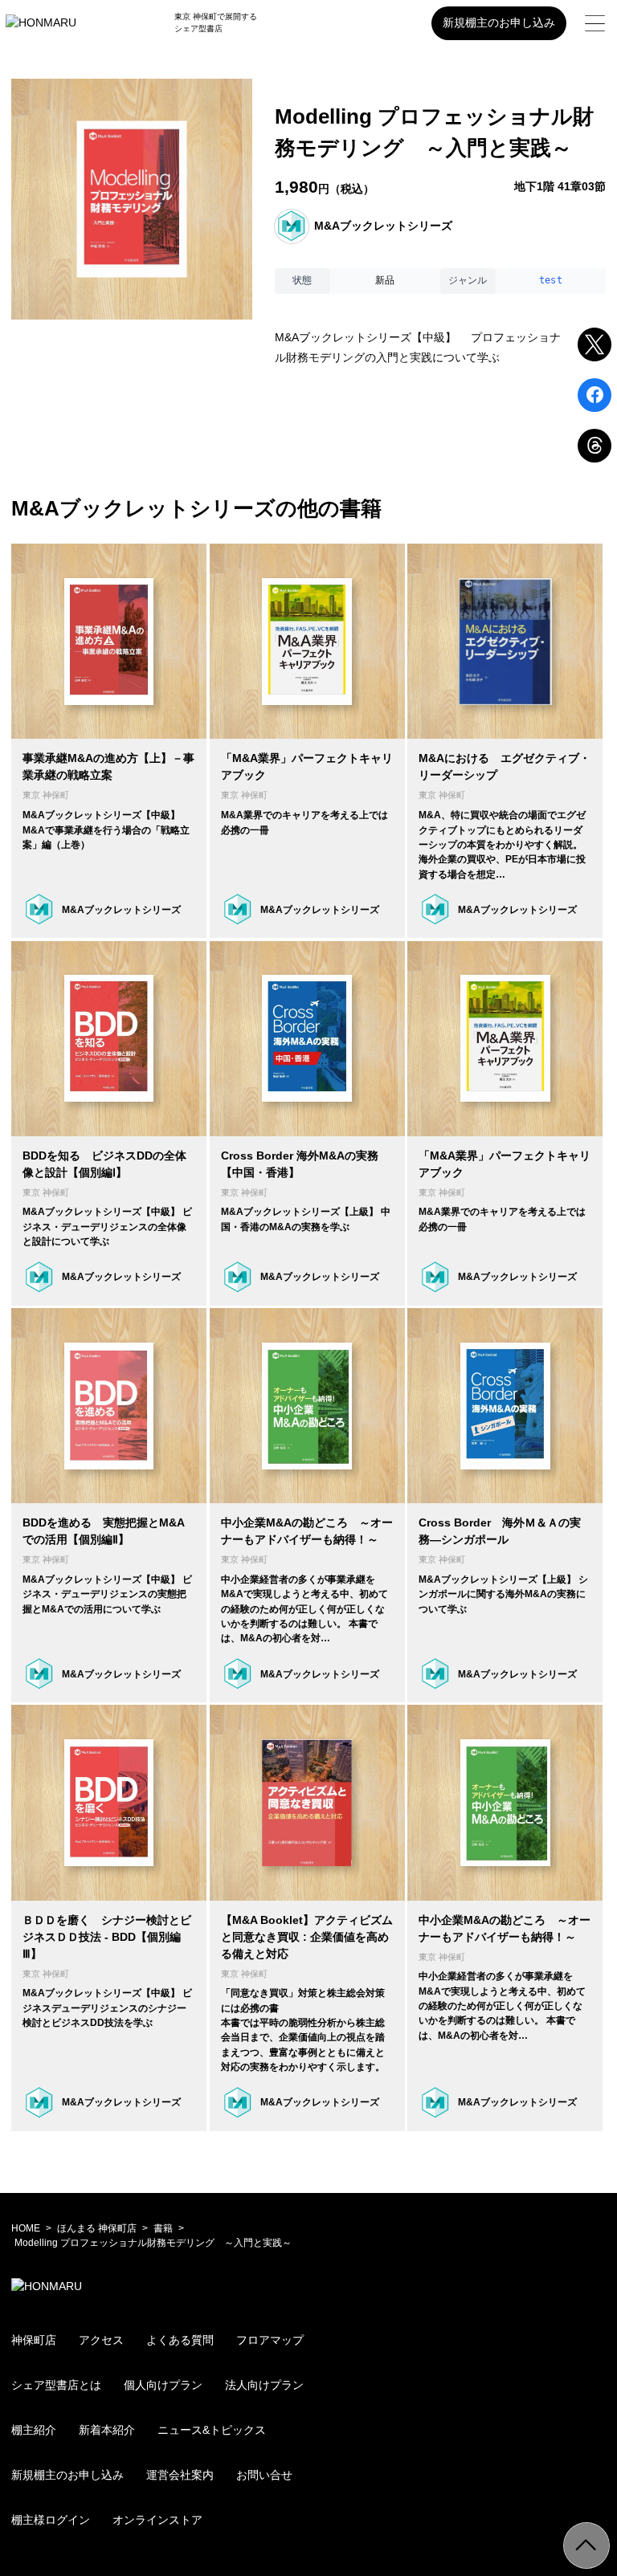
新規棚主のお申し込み (499, 22)
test (551, 280)
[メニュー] (595, 23)
